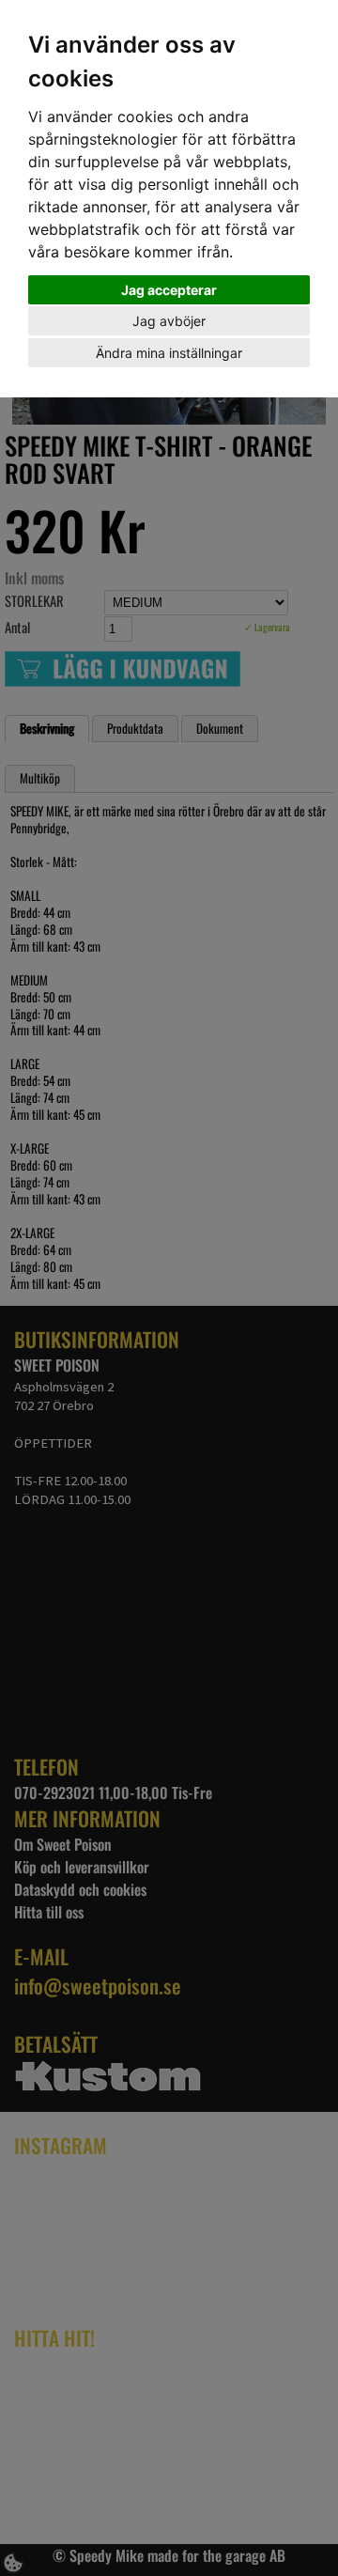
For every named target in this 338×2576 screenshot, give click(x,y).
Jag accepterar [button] (169, 290)
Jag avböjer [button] (169, 321)
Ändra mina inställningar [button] (169, 353)
